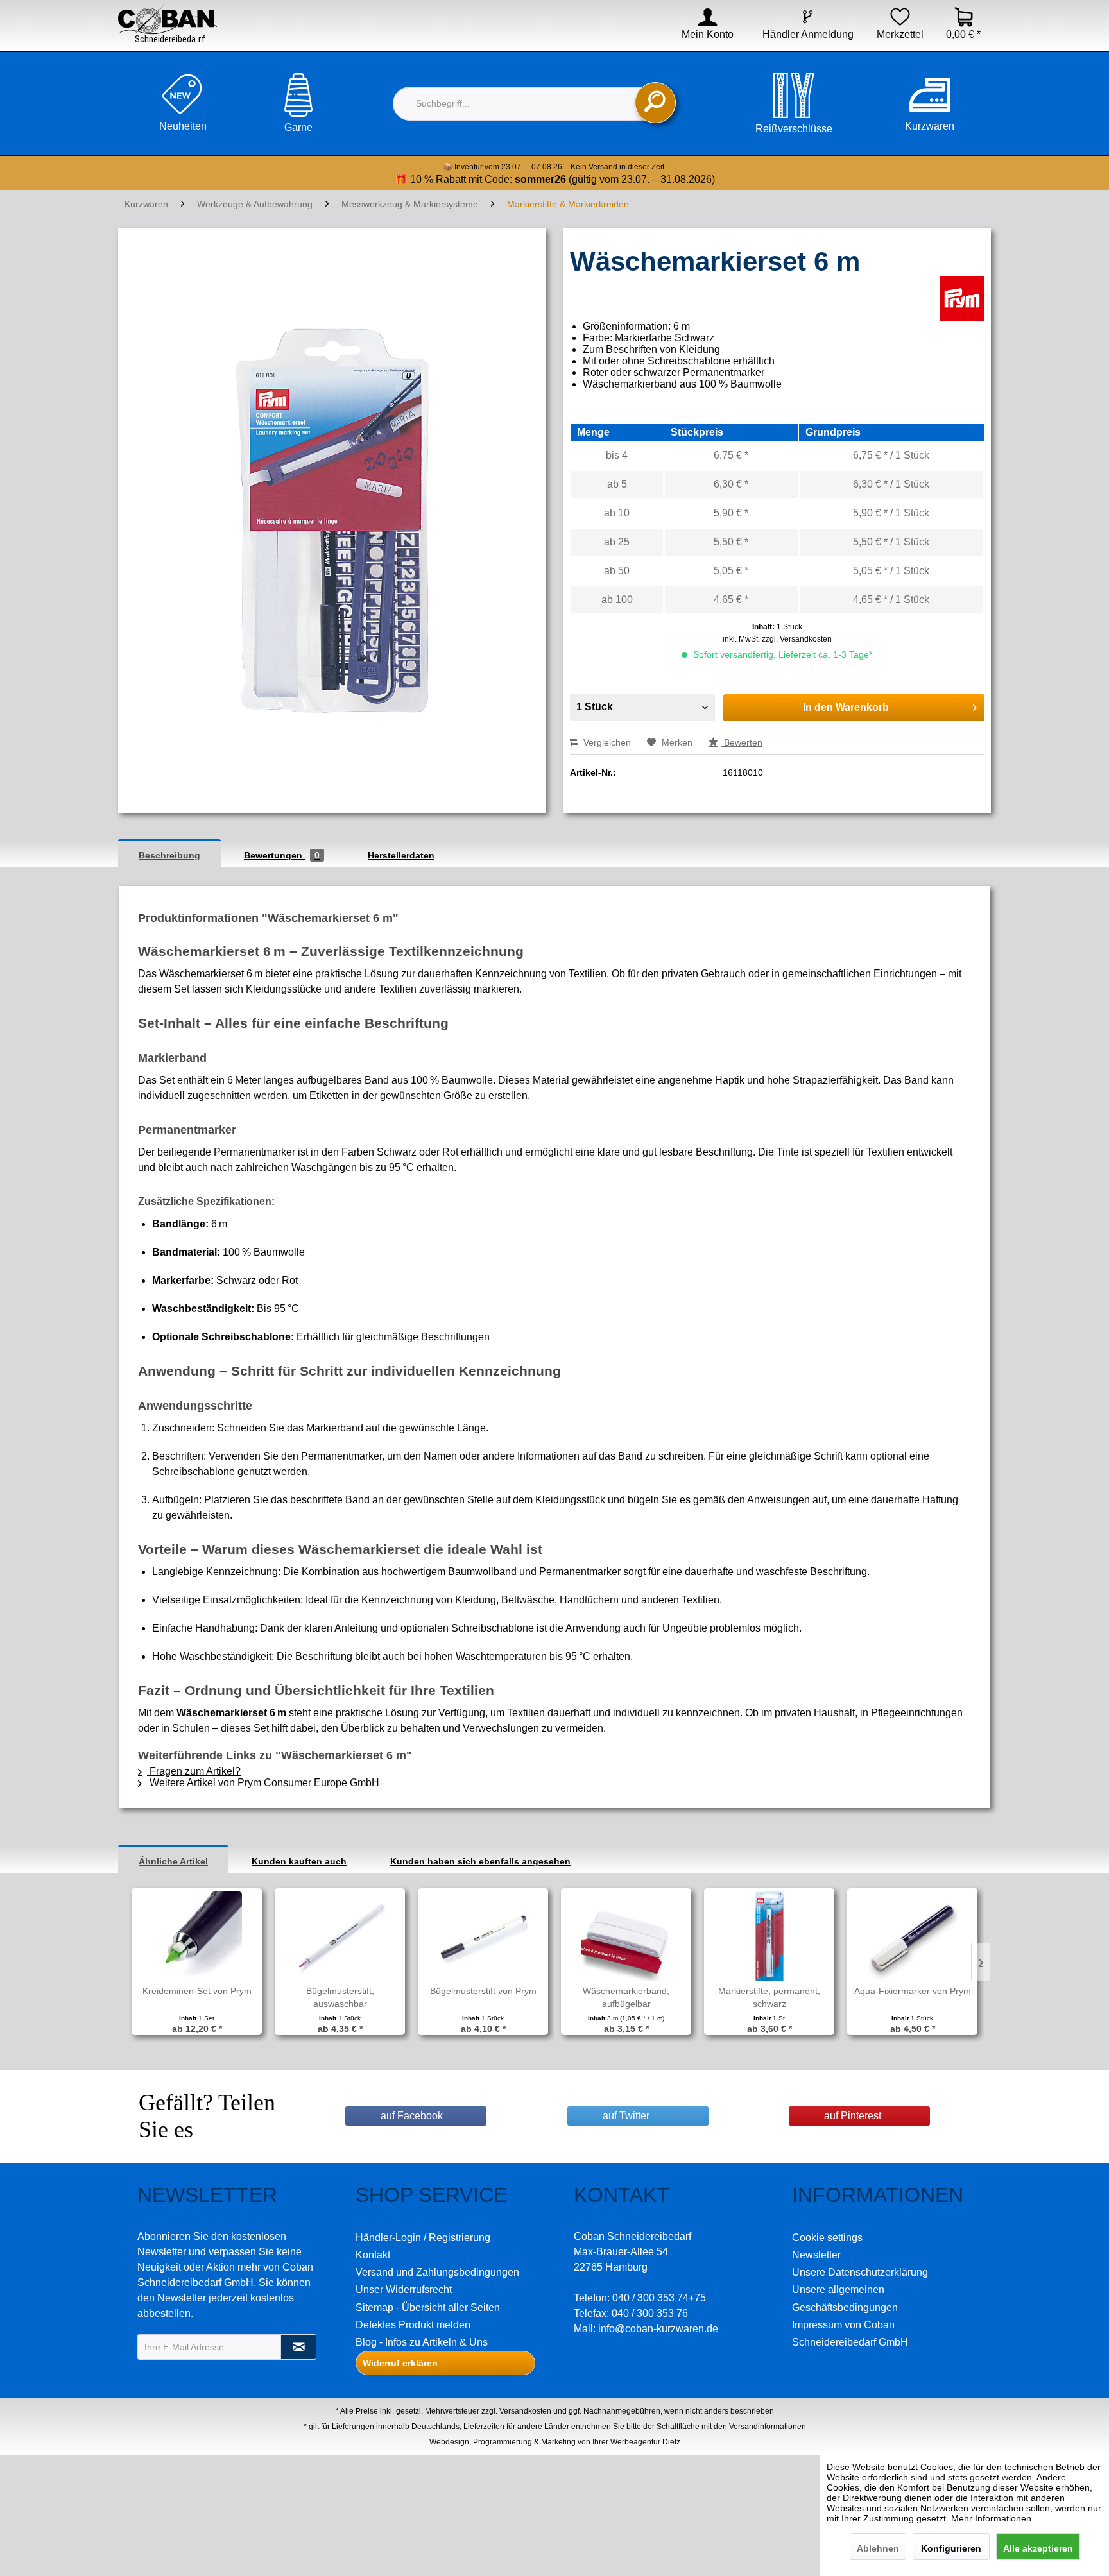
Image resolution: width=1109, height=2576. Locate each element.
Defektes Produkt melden (413, 2325)
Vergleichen (606, 742)
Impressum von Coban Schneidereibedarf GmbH (850, 2333)
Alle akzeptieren (1038, 2548)
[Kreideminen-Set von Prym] (197, 1933)
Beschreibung (169, 855)
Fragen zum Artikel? (194, 1771)
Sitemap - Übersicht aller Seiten (428, 2307)
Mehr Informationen (991, 2518)
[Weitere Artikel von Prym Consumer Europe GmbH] (962, 298)
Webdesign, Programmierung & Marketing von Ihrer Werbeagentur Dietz (555, 2442)
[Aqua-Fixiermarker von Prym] (912, 1933)
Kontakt (373, 2255)
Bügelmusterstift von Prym (483, 1991)
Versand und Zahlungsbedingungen (437, 2272)
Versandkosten (525, 2411)
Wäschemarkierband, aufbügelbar (626, 1997)
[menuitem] (699, 35)
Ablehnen (878, 2548)
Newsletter (816, 2255)
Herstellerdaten (401, 855)
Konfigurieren (951, 2548)
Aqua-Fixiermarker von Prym (913, 1991)
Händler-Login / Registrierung (423, 2238)
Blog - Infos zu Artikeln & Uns (422, 2342)
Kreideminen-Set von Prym (197, 1991)
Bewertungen (282, 855)
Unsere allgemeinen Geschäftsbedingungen (845, 2298)
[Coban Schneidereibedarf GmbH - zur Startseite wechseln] (168, 24)
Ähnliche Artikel (173, 1861)
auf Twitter (626, 2116)
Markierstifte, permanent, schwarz (769, 1997)
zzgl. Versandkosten (797, 639)
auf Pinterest (853, 2116)
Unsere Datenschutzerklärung (860, 2272)
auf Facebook (412, 2116)
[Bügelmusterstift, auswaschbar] (340, 1933)
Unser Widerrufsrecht (404, 2290)
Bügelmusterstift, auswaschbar (340, 1997)
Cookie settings (827, 2238)
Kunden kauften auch (299, 1861)
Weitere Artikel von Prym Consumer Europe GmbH (263, 1783)
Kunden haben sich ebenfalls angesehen (480, 1861)
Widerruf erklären (400, 2363)
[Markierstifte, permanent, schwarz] (769, 1933)
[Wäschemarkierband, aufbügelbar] (626, 1933)
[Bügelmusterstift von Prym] (483, 1933)
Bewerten (742, 742)
